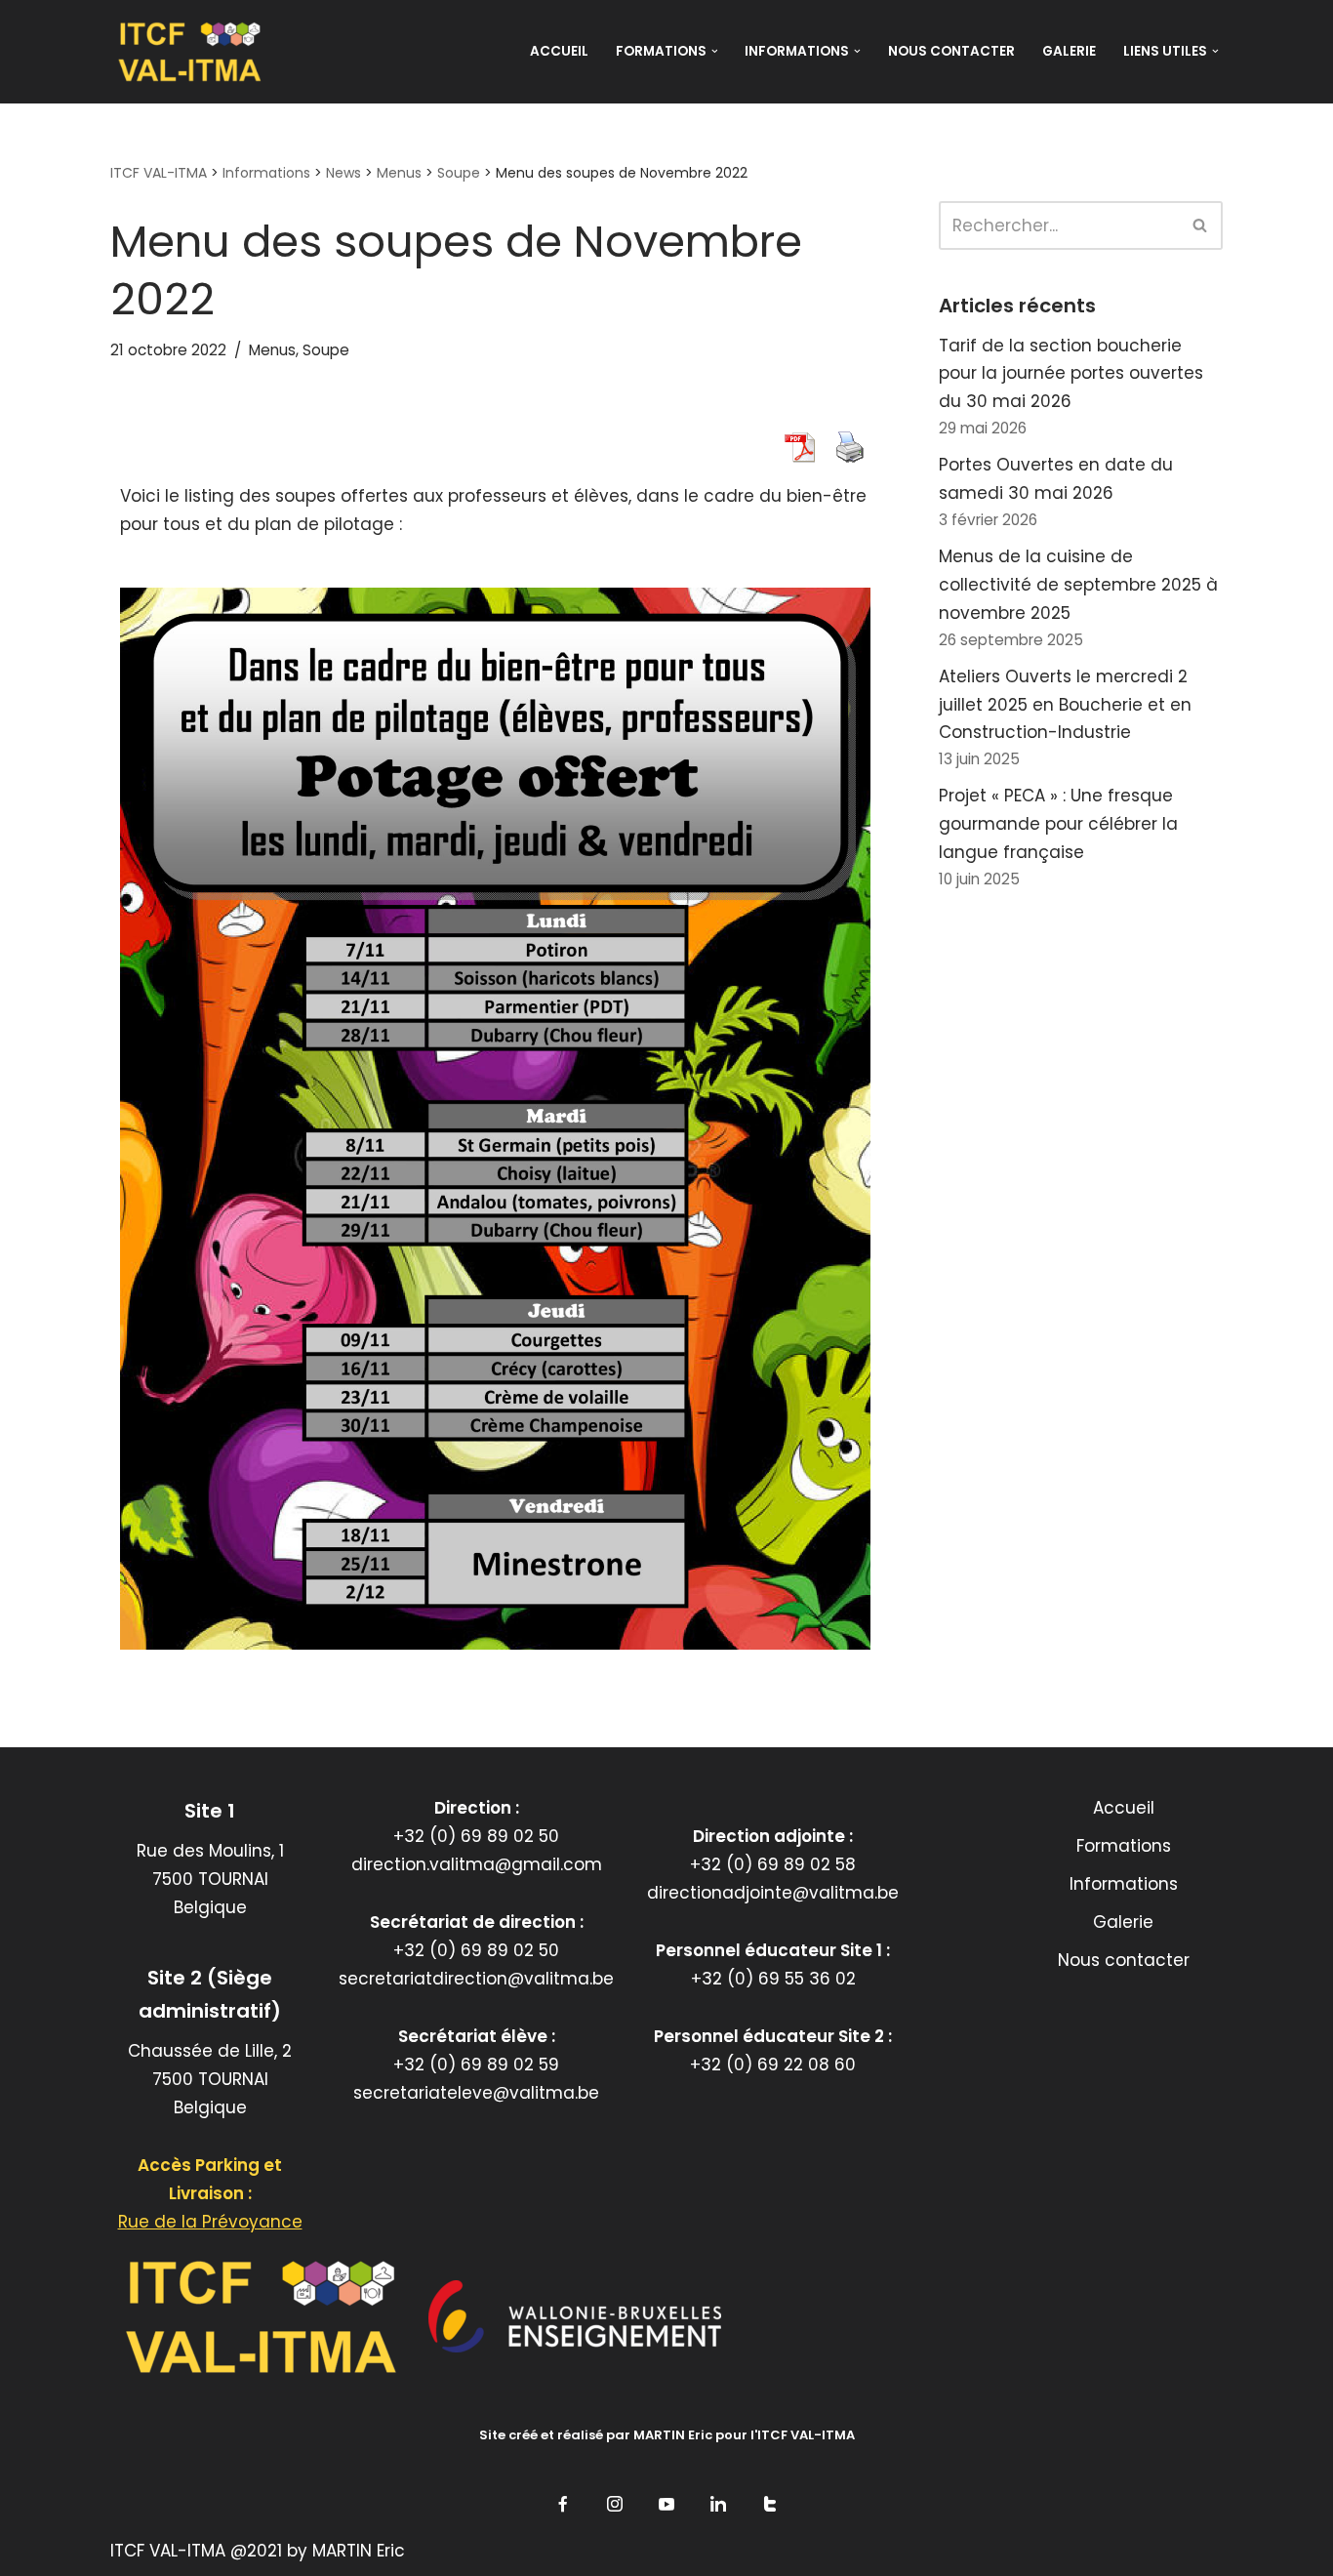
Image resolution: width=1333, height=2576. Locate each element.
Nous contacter (951, 51)
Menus (272, 350)
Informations (1124, 1884)
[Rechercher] (1201, 225)
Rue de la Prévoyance (210, 2222)
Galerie (1069, 51)
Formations (1124, 1846)
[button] (715, 51)
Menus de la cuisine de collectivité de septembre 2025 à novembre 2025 (1078, 585)
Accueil (559, 51)
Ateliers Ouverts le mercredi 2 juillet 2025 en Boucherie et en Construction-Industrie (1065, 705)
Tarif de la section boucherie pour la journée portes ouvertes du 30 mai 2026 (1071, 374)
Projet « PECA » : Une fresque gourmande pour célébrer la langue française (1058, 824)
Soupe (326, 350)
